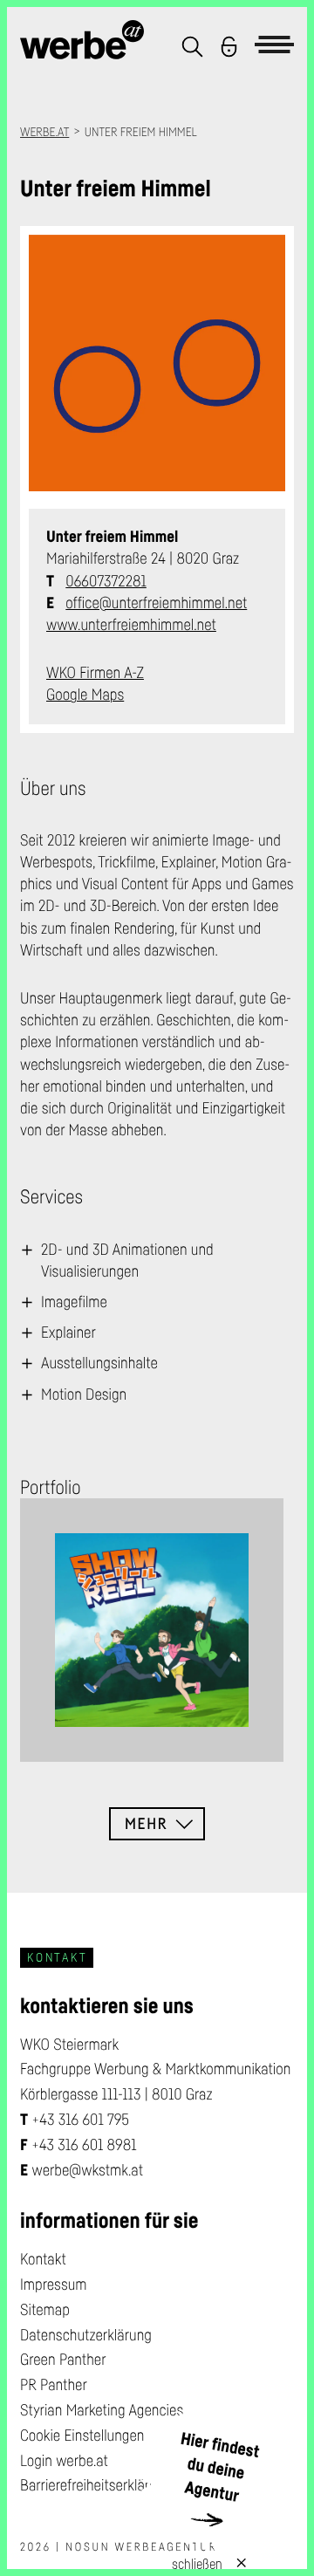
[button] (192, 47)
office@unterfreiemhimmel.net (156, 603)
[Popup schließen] (234, 2562)
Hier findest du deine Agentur (220, 2467)
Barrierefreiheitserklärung (96, 2485)
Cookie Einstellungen (82, 2436)
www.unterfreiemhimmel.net (131, 625)
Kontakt (43, 2259)
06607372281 (106, 581)
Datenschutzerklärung (86, 2335)
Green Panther (63, 2360)
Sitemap (45, 2310)
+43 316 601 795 (80, 2120)
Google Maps (85, 695)
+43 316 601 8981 (84, 2145)
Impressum (54, 2285)
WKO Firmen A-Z (95, 673)
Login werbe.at (64, 2461)
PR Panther (54, 2385)
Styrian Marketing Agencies (102, 2410)
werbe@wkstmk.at (87, 2170)
